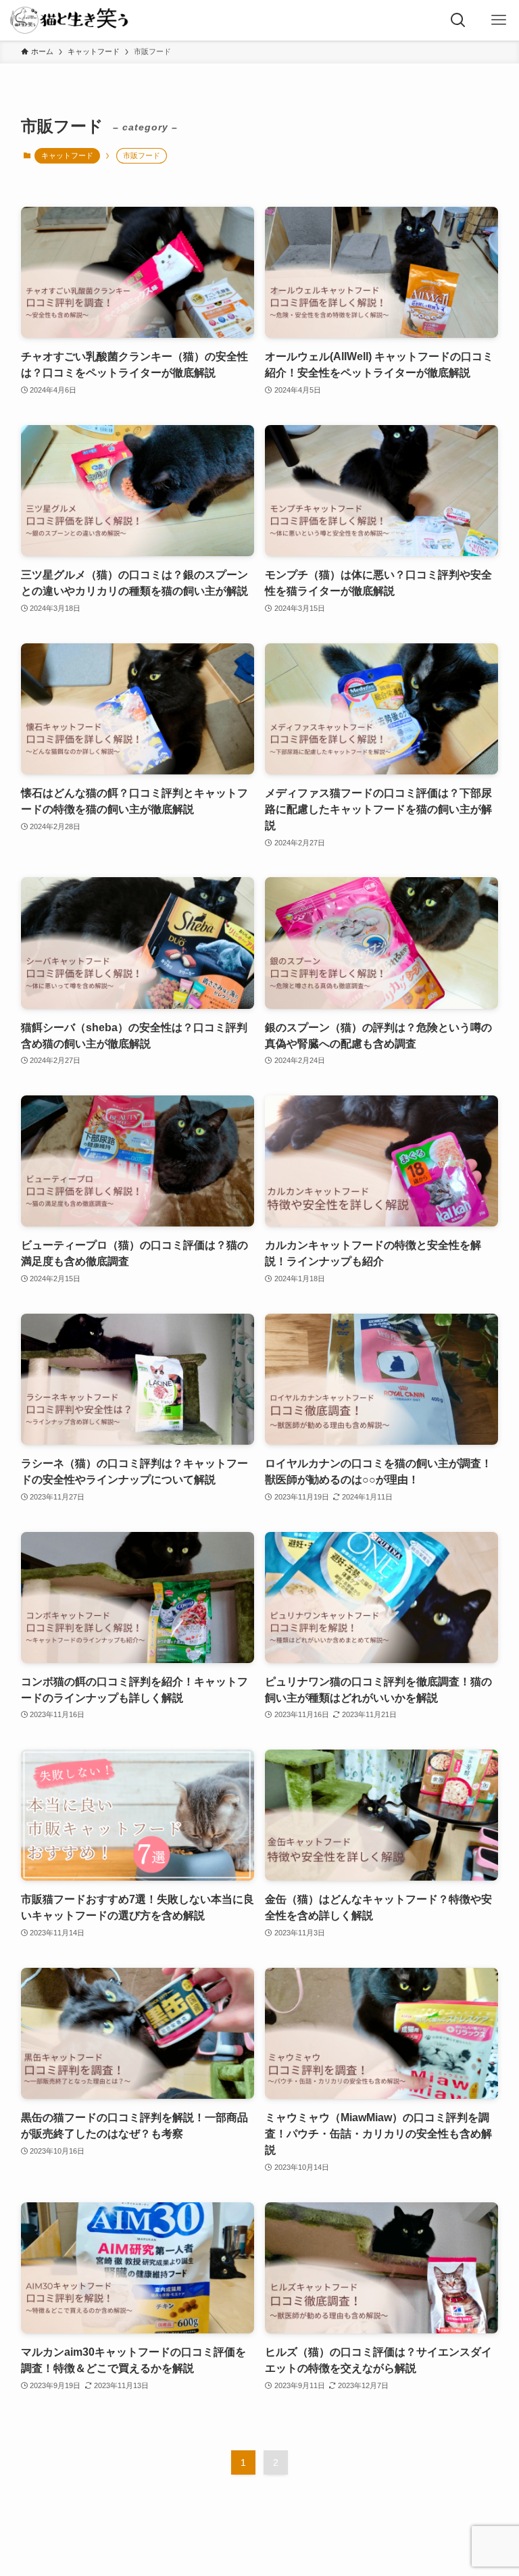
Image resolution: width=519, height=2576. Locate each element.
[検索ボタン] (458, 20)
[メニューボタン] (499, 20)
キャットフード (67, 155)
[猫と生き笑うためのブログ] (70, 20)
